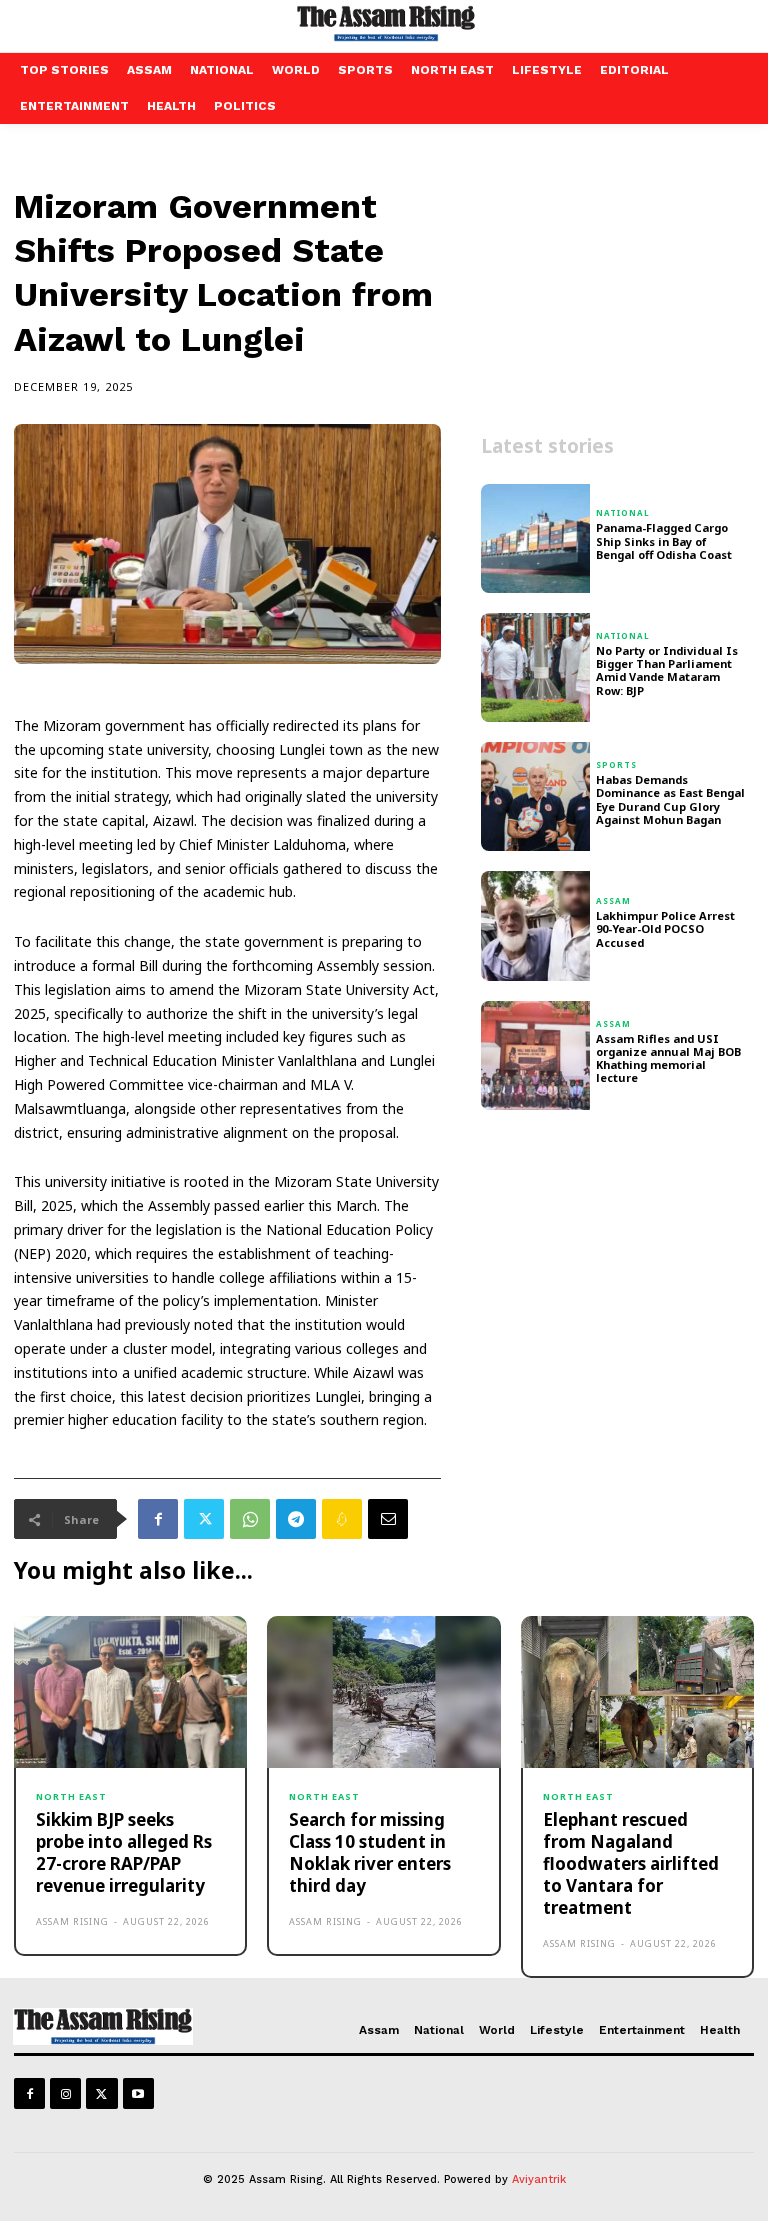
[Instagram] (65, 2093)
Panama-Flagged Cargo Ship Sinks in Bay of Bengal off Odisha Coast (664, 540)
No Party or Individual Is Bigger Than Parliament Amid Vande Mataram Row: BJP (667, 670)
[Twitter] (204, 1519)
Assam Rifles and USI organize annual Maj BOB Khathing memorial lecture (668, 1058)
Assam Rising (72, 1921)
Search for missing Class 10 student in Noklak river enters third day (370, 1852)
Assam (613, 901)
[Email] (388, 1519)
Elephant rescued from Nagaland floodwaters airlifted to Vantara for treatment (631, 1863)
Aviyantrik (539, 2179)
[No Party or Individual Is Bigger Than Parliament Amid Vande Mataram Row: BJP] (535, 667)
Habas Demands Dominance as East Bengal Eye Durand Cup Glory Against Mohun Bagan (670, 799)
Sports (616, 765)
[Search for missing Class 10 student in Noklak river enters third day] (383, 1692)
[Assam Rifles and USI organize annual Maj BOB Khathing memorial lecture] (535, 1055)
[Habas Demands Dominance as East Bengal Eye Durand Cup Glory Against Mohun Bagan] (535, 796)
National (623, 513)
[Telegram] (296, 1519)
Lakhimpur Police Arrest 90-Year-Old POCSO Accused (665, 928)
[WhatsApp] (250, 1519)
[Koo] (342, 1519)
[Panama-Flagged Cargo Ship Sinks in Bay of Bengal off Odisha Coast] (535, 538)
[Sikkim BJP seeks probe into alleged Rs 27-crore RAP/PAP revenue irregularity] (130, 1692)
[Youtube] (138, 2093)
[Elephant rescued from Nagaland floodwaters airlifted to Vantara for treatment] (637, 1692)
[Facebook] (158, 1519)
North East (71, 1796)
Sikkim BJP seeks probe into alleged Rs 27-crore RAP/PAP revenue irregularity (124, 1852)
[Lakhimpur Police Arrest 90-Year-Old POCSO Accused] (535, 925)
